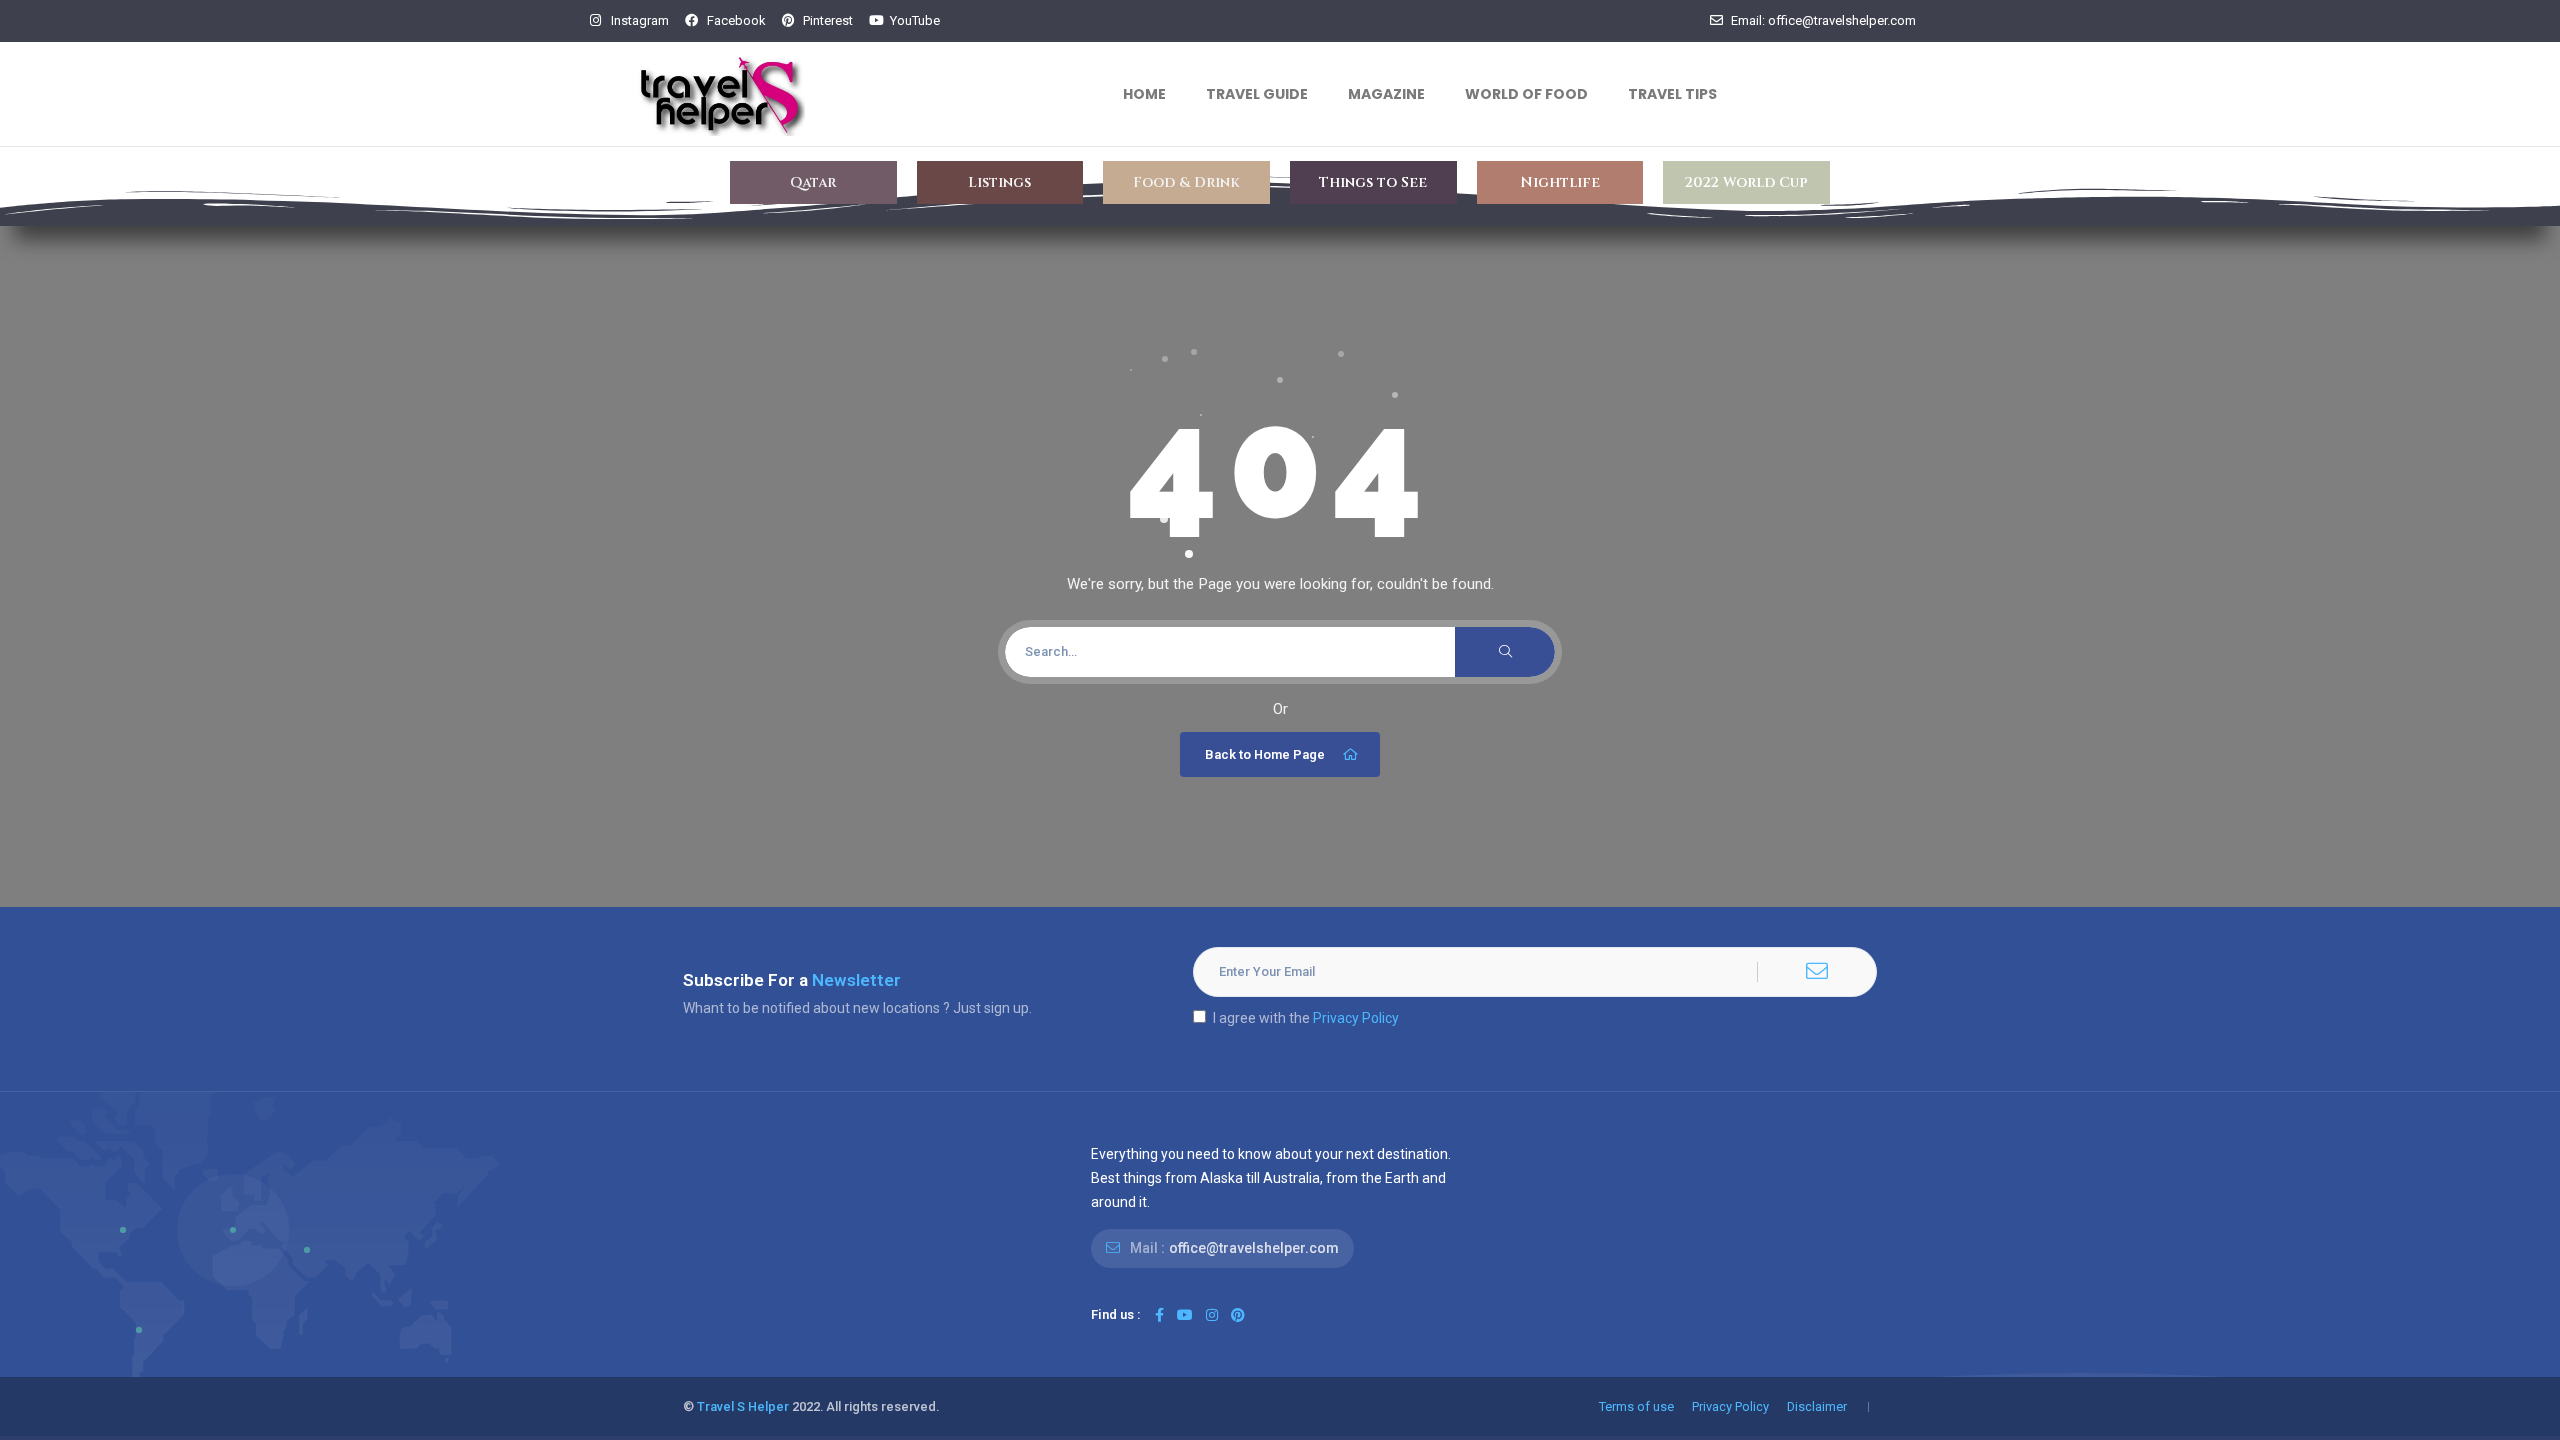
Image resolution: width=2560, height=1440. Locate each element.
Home (1144, 94)
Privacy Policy (1356, 1018)
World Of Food (1526, 94)
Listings (999, 182)
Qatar (813, 182)
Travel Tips (1672, 94)
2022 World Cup (1746, 182)
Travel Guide (1257, 94)
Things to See (1373, 182)
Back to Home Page (1265, 754)
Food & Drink (1186, 182)
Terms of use (1636, 1406)
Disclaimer (1817, 1406)
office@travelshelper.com (1254, 1248)
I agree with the (1306, 1018)
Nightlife (1560, 182)
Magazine (1386, 94)
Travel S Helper (743, 1406)
